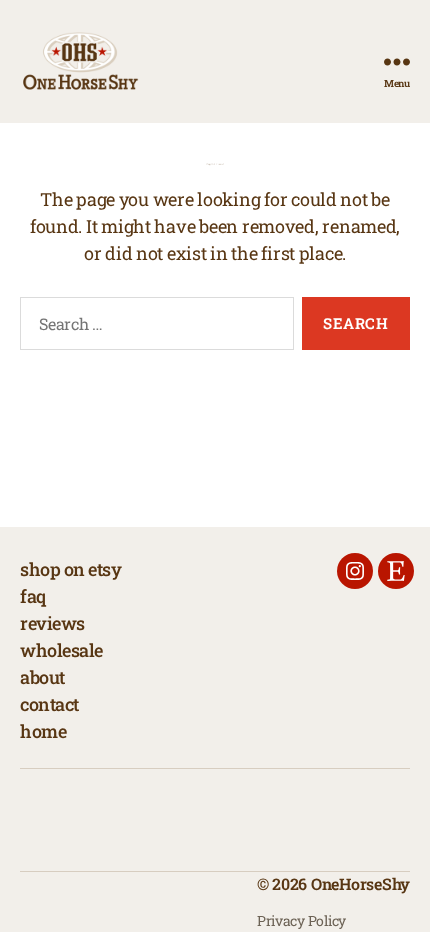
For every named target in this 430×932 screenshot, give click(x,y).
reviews (52, 623)
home (43, 731)
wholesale (61, 650)
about (42, 677)
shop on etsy (70, 569)
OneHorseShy (360, 883)
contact (49, 704)
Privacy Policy (301, 920)
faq (33, 596)
